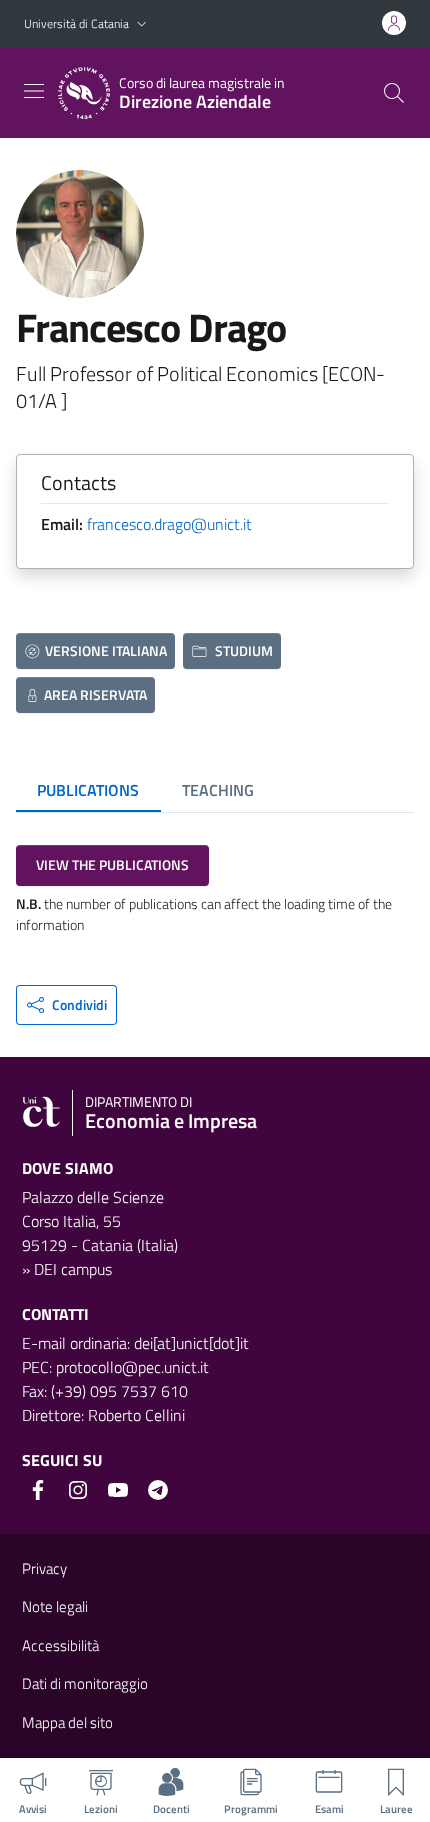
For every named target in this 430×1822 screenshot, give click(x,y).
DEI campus (73, 1269)
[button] (142, 24)
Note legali (55, 1606)
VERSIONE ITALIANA (106, 650)
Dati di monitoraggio (85, 1683)
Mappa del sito (67, 1722)
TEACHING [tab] (218, 790)
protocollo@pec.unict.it (132, 1367)
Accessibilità (60, 1645)
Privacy (44, 1568)
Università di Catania (76, 23)
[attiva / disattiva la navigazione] (34, 91)
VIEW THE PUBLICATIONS (112, 864)
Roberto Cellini (136, 1415)
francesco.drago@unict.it (169, 524)
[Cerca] (394, 93)
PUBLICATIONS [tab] (88, 790)
